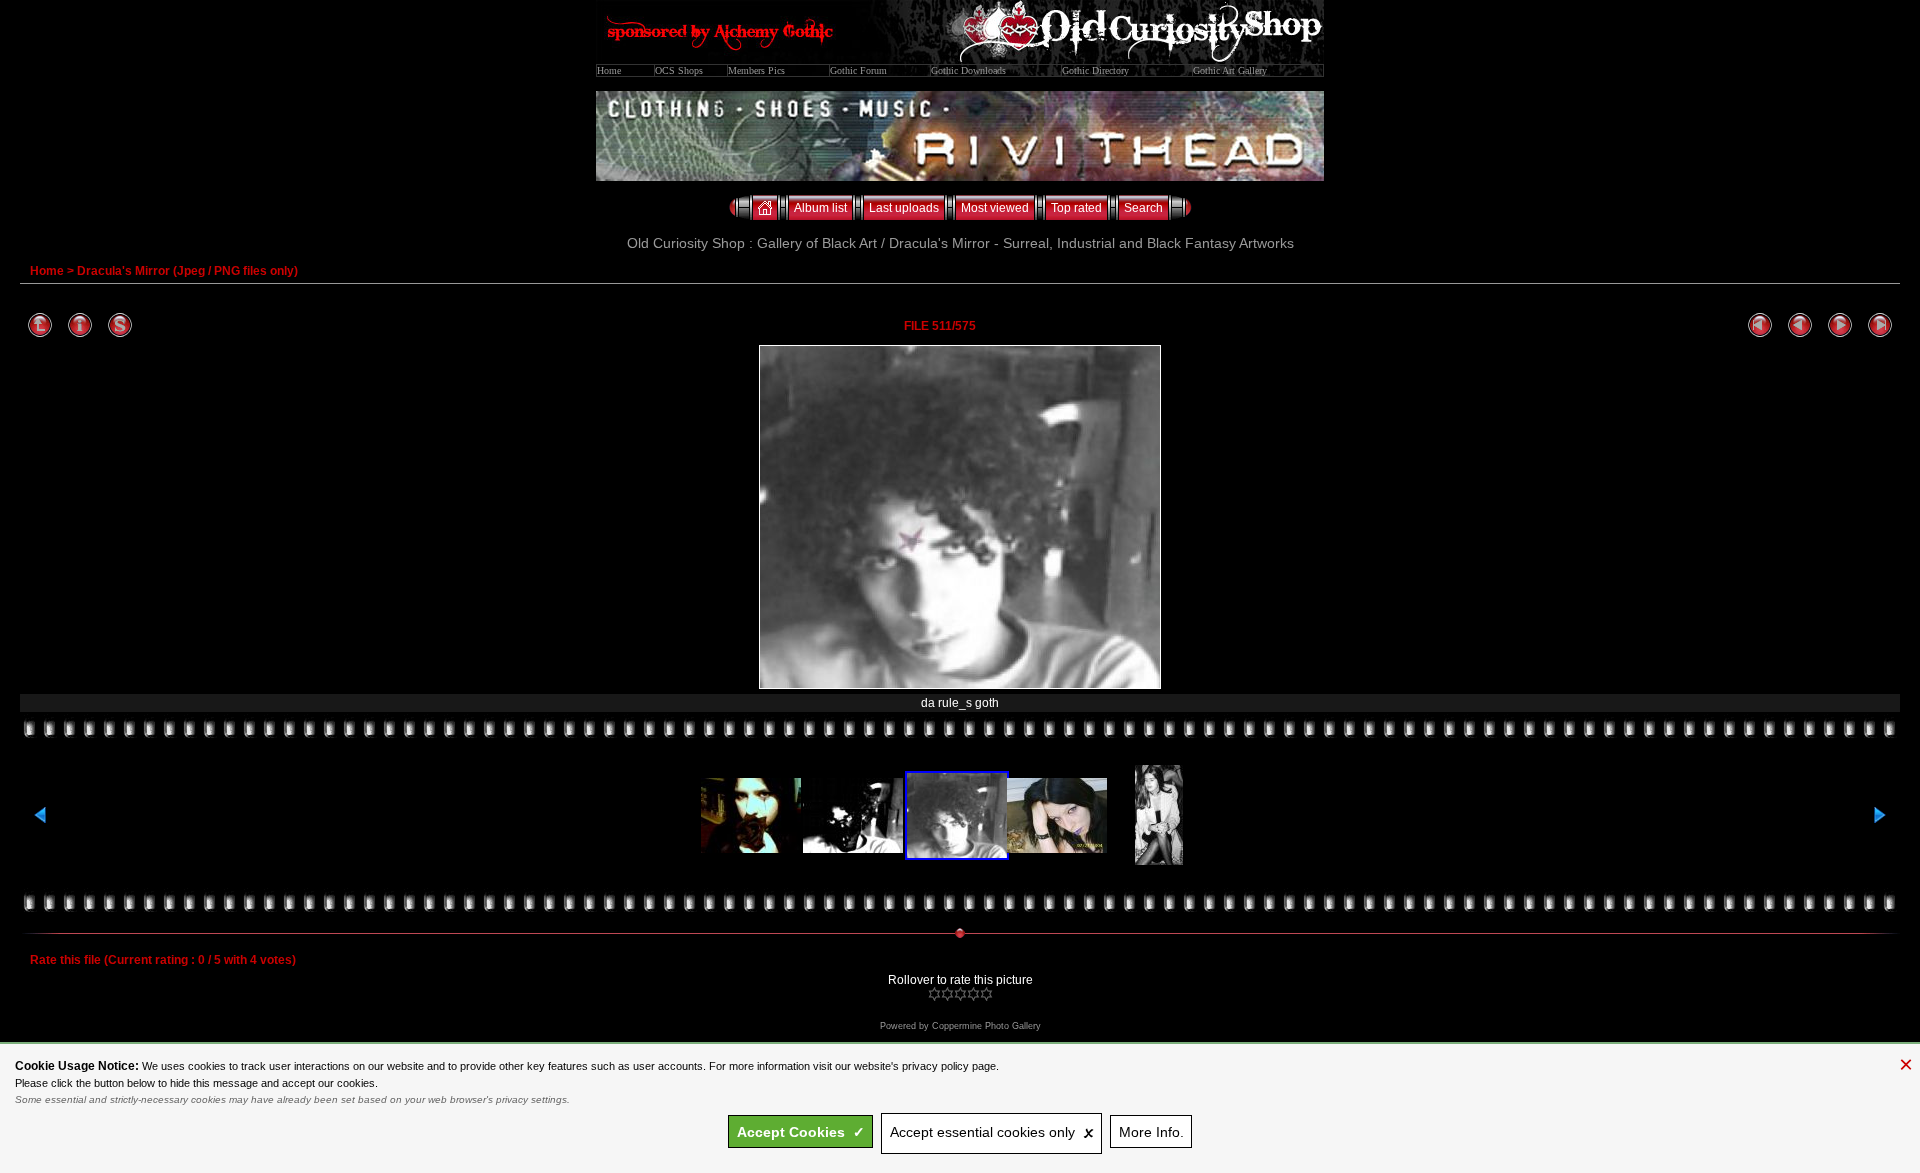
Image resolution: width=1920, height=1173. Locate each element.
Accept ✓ (801, 1132)
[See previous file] (1800, 325)
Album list (820, 208)
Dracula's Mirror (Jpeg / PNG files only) (187, 271)
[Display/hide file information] (80, 325)
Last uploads (904, 208)
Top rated (1076, 208)
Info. (1151, 1132)
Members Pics (756, 70)
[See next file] (1840, 325)
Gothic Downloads (968, 70)
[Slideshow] (120, 325)
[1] (934, 994)
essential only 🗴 (992, 1132)
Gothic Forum (858, 70)
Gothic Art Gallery (1230, 70)
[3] (960, 994)
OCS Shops (679, 70)
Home (609, 70)
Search (1143, 208)
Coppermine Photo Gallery (986, 1026)
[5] (986, 994)
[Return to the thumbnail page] (40, 325)
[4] (973, 994)
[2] (947, 994)
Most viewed (995, 208)
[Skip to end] (1880, 325)
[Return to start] (1760, 325)
